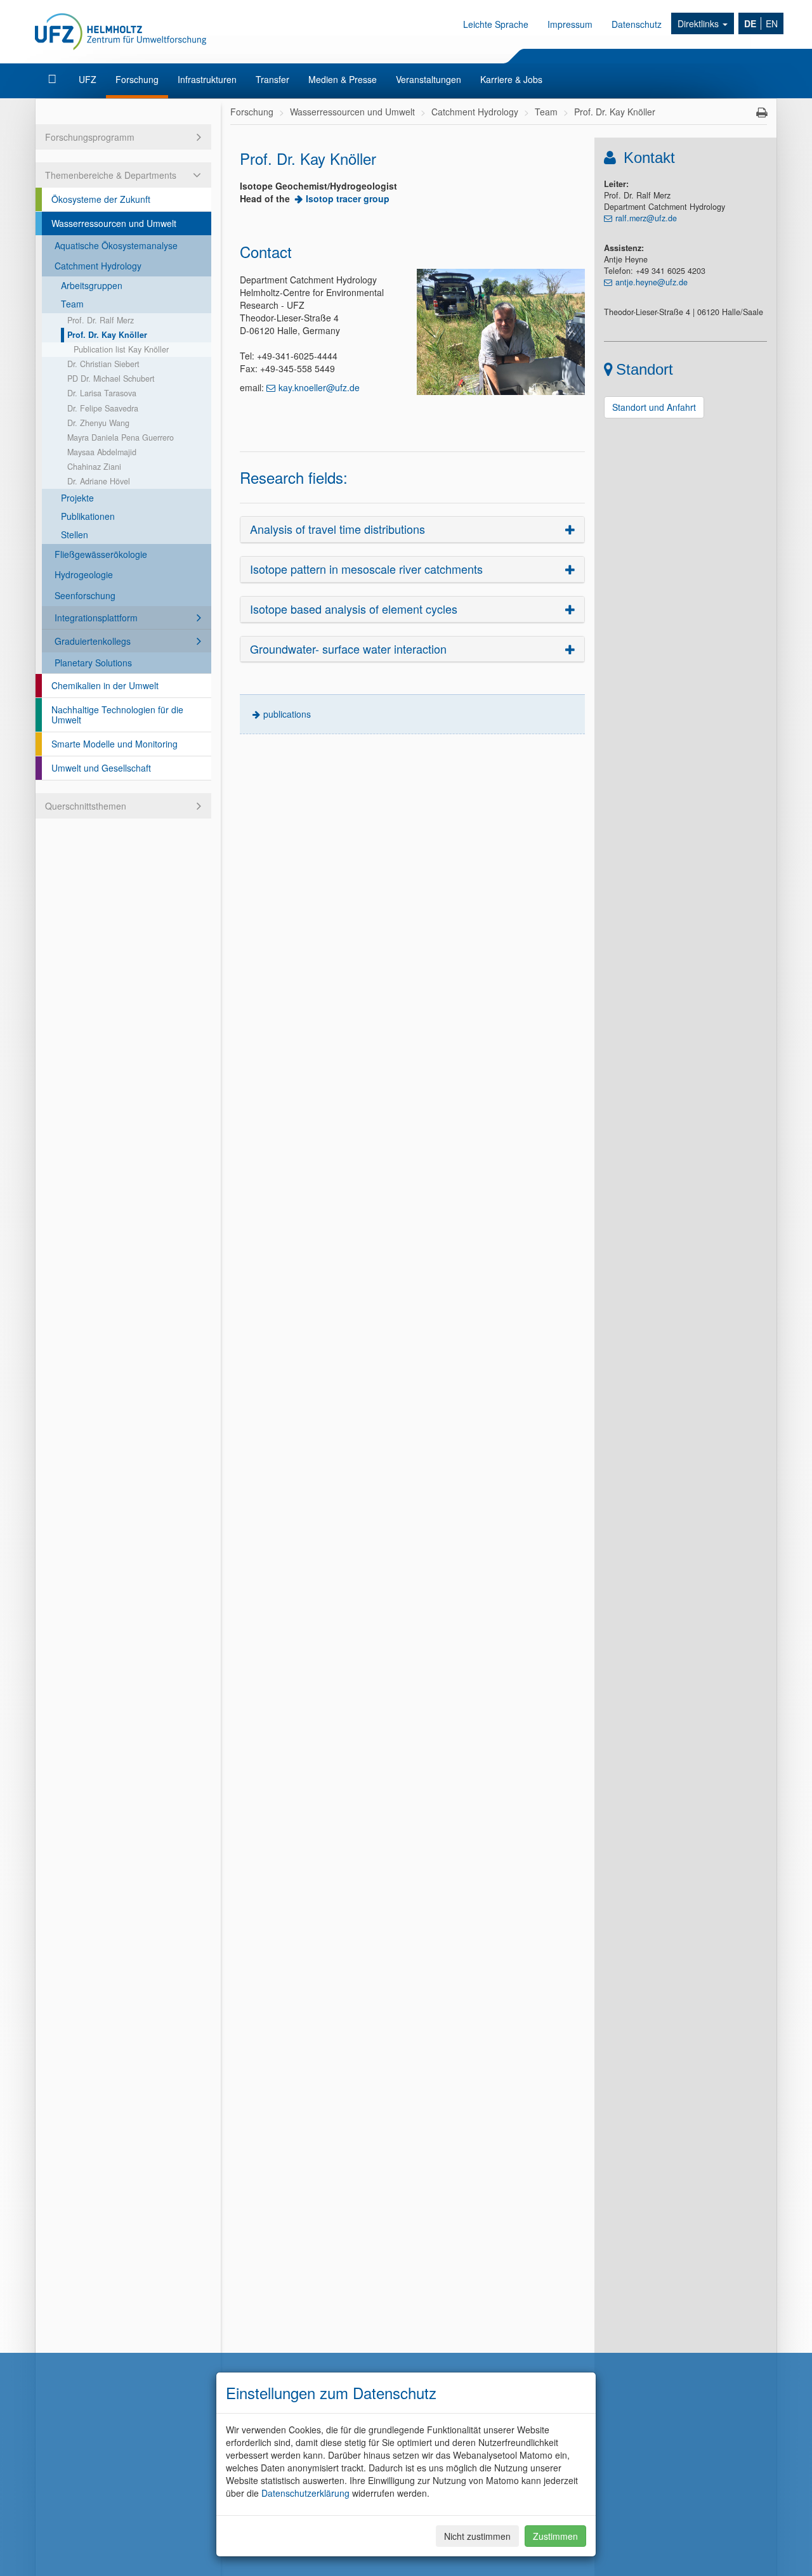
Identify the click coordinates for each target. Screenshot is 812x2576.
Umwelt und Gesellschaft (101, 768)
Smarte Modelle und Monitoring (115, 744)
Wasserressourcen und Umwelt (114, 223)
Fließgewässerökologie (101, 554)
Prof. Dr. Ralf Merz (101, 320)
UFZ (88, 79)
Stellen (75, 534)
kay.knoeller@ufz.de (319, 387)
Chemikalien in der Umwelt (105, 685)
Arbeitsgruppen (92, 285)
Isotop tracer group (348, 198)
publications (287, 714)
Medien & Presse (343, 79)
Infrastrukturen (207, 79)
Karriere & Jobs (511, 79)
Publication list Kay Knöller (121, 349)
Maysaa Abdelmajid (102, 452)
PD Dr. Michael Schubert (111, 379)
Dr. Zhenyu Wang (98, 423)
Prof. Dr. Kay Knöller (107, 335)
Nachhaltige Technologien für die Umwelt (117, 715)
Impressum (570, 24)
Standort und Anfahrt (654, 407)
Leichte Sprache (496, 24)
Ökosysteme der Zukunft (101, 199)
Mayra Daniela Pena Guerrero (121, 437)
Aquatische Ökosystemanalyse (116, 245)
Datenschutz (637, 24)
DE (750, 23)
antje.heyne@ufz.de (652, 282)
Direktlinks (699, 23)
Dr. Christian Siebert (103, 364)
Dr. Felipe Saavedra (103, 408)
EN (772, 23)
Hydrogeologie (84, 574)
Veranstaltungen (429, 79)
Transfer (272, 79)
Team (72, 304)
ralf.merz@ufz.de (646, 218)
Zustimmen (555, 2536)
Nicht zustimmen (477, 2536)
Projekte (77, 498)
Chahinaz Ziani (94, 467)
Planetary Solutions (93, 663)
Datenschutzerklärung (305, 2493)
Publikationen (88, 516)
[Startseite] (54, 79)
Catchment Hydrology (98, 266)
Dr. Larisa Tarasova (102, 393)
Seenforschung (85, 595)
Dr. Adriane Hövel (99, 481)
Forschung (137, 79)
